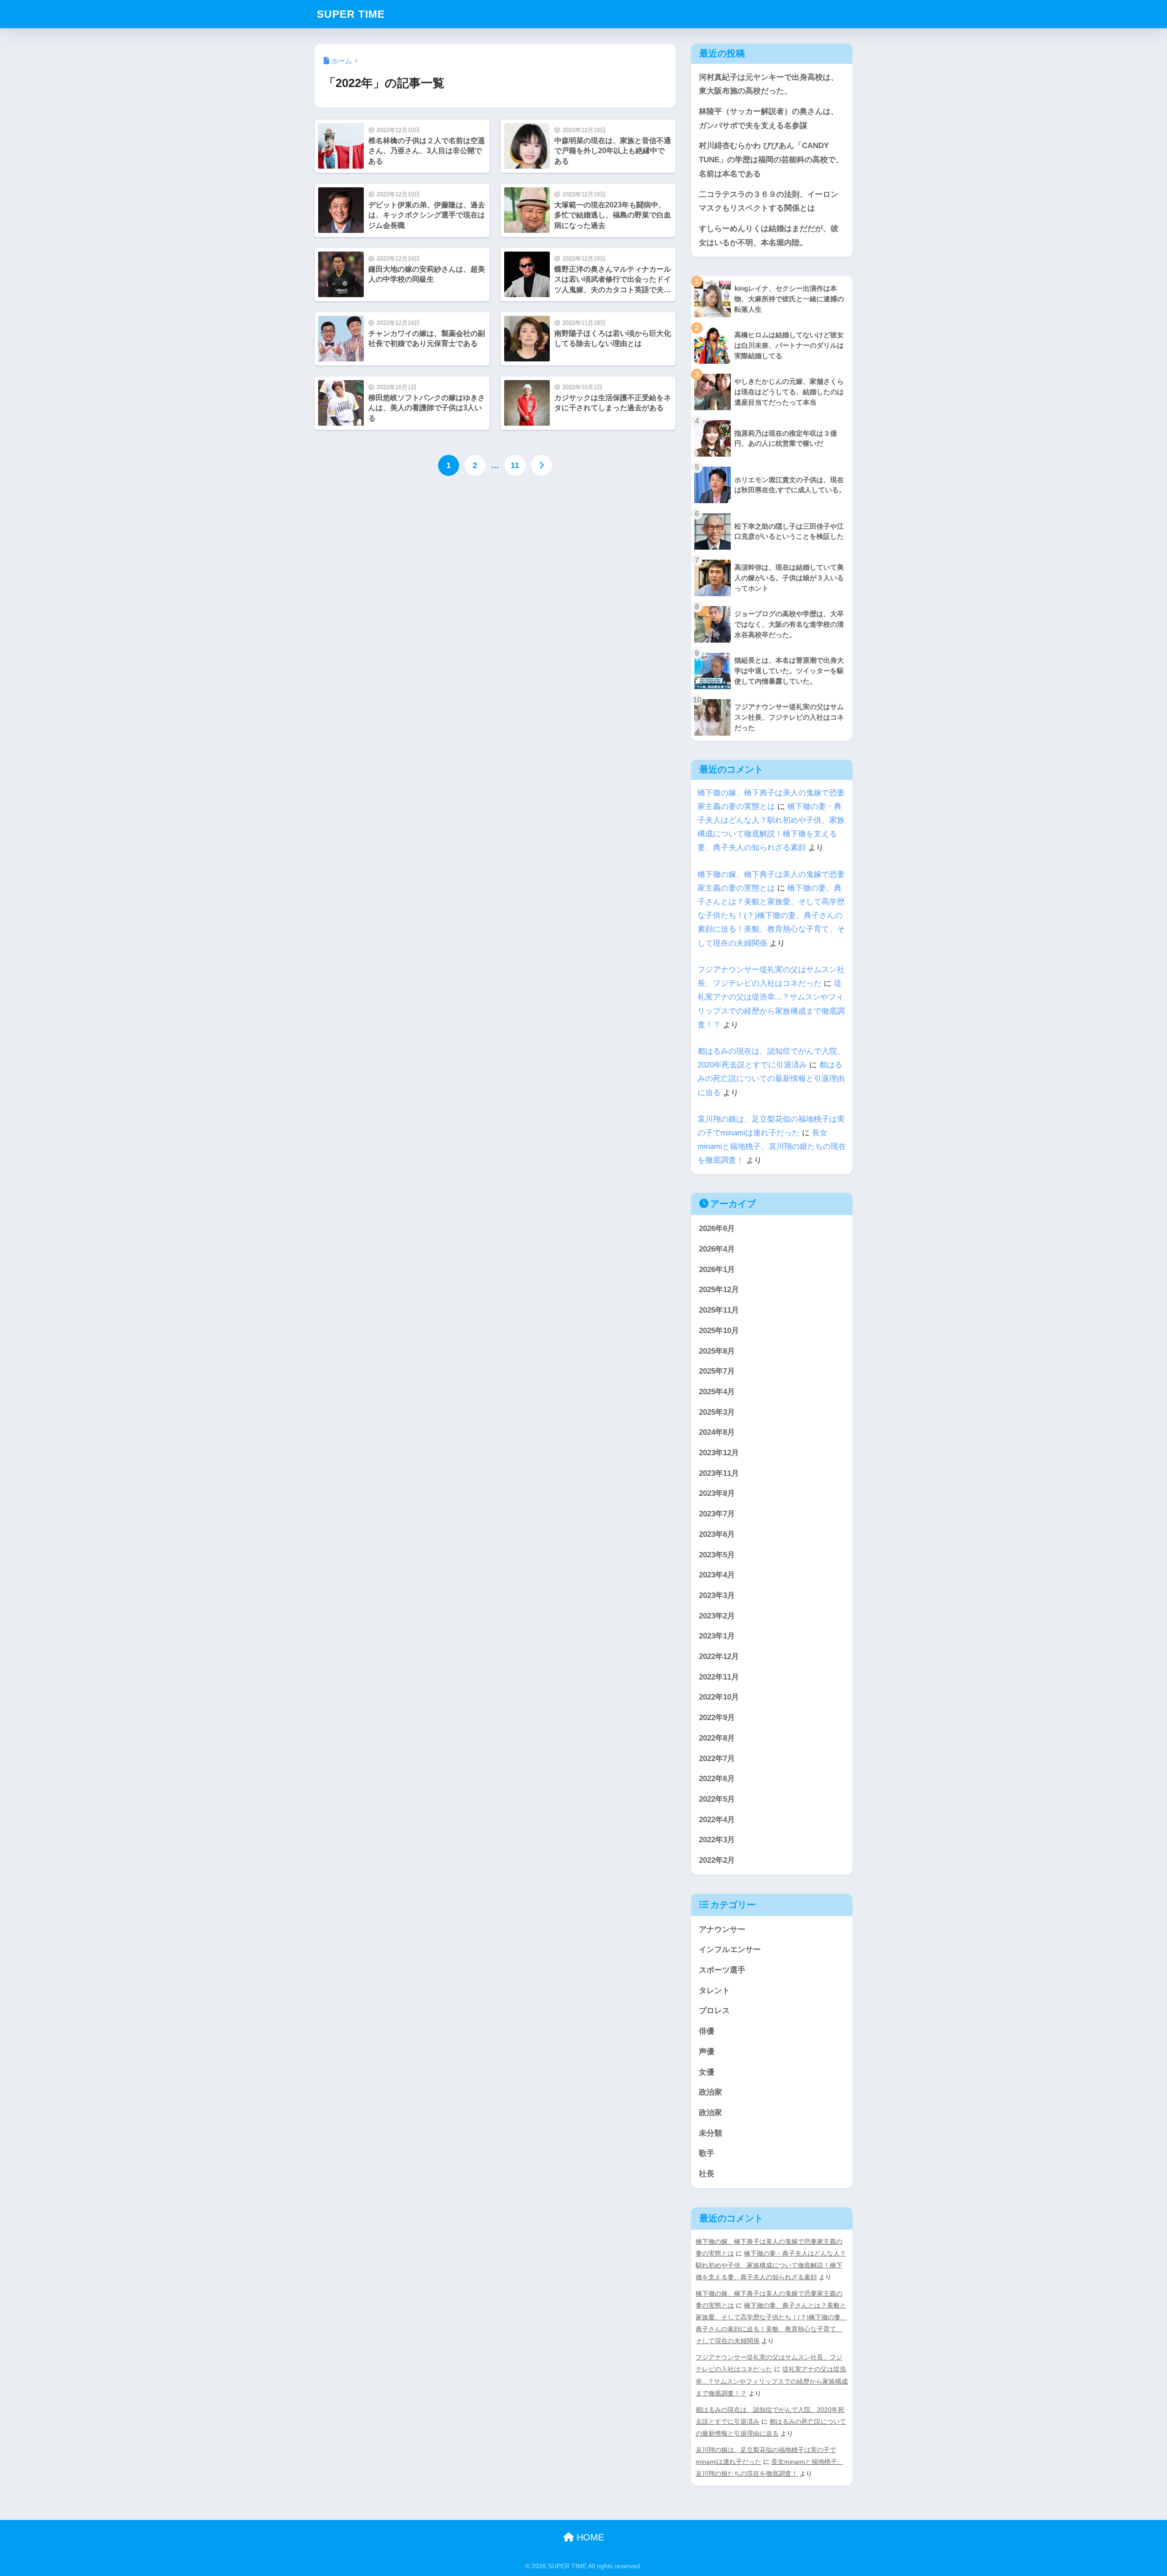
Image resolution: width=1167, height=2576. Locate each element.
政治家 (710, 2092)
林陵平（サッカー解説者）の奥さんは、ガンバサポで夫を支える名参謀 (769, 118)
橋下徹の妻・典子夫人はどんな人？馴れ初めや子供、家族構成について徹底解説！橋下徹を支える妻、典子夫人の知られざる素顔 (771, 2265)
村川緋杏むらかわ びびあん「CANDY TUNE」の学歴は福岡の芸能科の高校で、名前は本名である (771, 160)
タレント (714, 1991)
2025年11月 (719, 1310)
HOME (589, 2537)
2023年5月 (717, 1555)
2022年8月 (717, 1738)
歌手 (707, 2153)
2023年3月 (717, 1595)
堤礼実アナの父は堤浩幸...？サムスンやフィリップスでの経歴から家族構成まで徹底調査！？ (772, 2381)
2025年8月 (717, 1351)
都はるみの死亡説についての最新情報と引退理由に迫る (771, 1079)
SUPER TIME (351, 14)
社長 (707, 2174)
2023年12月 (719, 1453)
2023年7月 (717, 1514)
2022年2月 (717, 1860)
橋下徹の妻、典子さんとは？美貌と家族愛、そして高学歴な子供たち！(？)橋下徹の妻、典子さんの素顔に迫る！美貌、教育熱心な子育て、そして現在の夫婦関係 (771, 916)
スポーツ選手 (722, 1970)
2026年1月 (717, 1270)
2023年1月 (717, 1636)
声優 (707, 2052)
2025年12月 (719, 1290)
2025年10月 (719, 1331)
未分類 (710, 2133)
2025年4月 (717, 1392)
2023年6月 (717, 1534)
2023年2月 (717, 1616)
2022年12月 (719, 1656)
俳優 (707, 2031)
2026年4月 (717, 1249)
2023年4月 (717, 1575)
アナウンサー (722, 1929)
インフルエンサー (730, 1950)
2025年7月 (717, 1371)
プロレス (714, 2011)
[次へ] (542, 465)
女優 (707, 2072)
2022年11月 (719, 1677)
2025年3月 (717, 1412)
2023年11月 (719, 1473)
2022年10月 (719, 1697)
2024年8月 (717, 1432)
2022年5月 (717, 1799)
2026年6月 (717, 1229)
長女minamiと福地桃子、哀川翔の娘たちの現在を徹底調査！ (772, 1146)
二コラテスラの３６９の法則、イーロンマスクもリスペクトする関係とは (769, 201)
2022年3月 (717, 1840)
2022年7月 (717, 1759)
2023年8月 (717, 1493)
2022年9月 (717, 1718)
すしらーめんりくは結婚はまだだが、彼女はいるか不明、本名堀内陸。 (769, 236)
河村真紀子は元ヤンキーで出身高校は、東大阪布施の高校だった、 (769, 84)
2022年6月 (717, 1779)
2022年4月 (717, 1820)
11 (515, 465)
